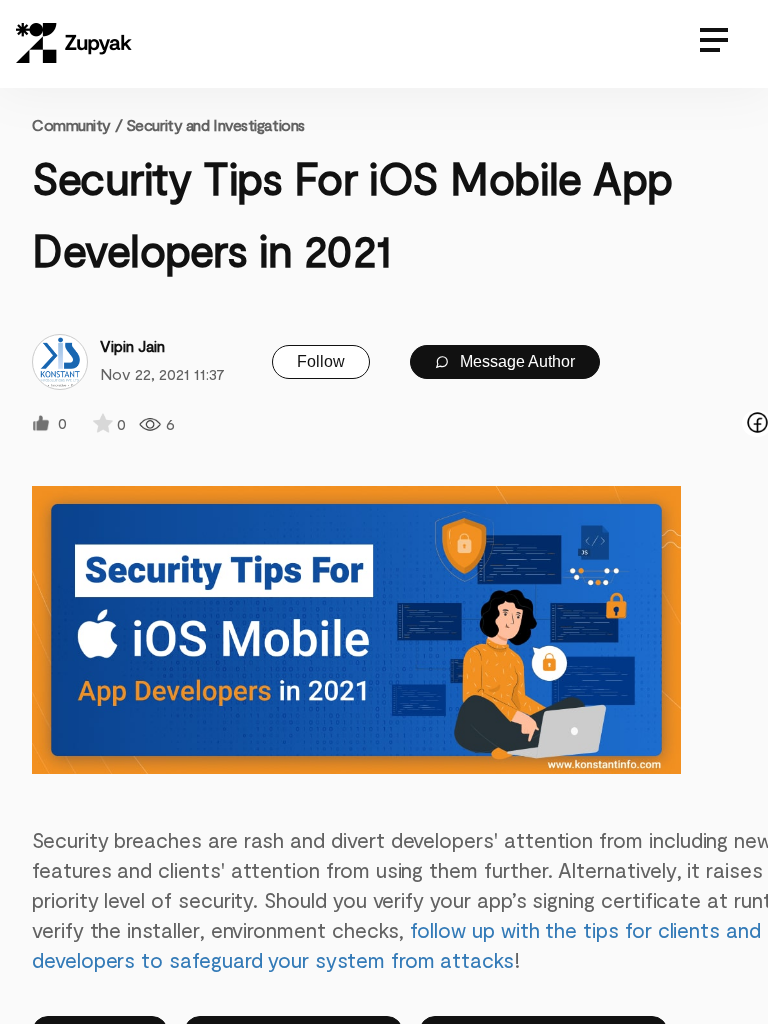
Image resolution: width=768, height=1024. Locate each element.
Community (77, 124)
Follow (321, 361)
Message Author (515, 361)
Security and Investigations (215, 124)
